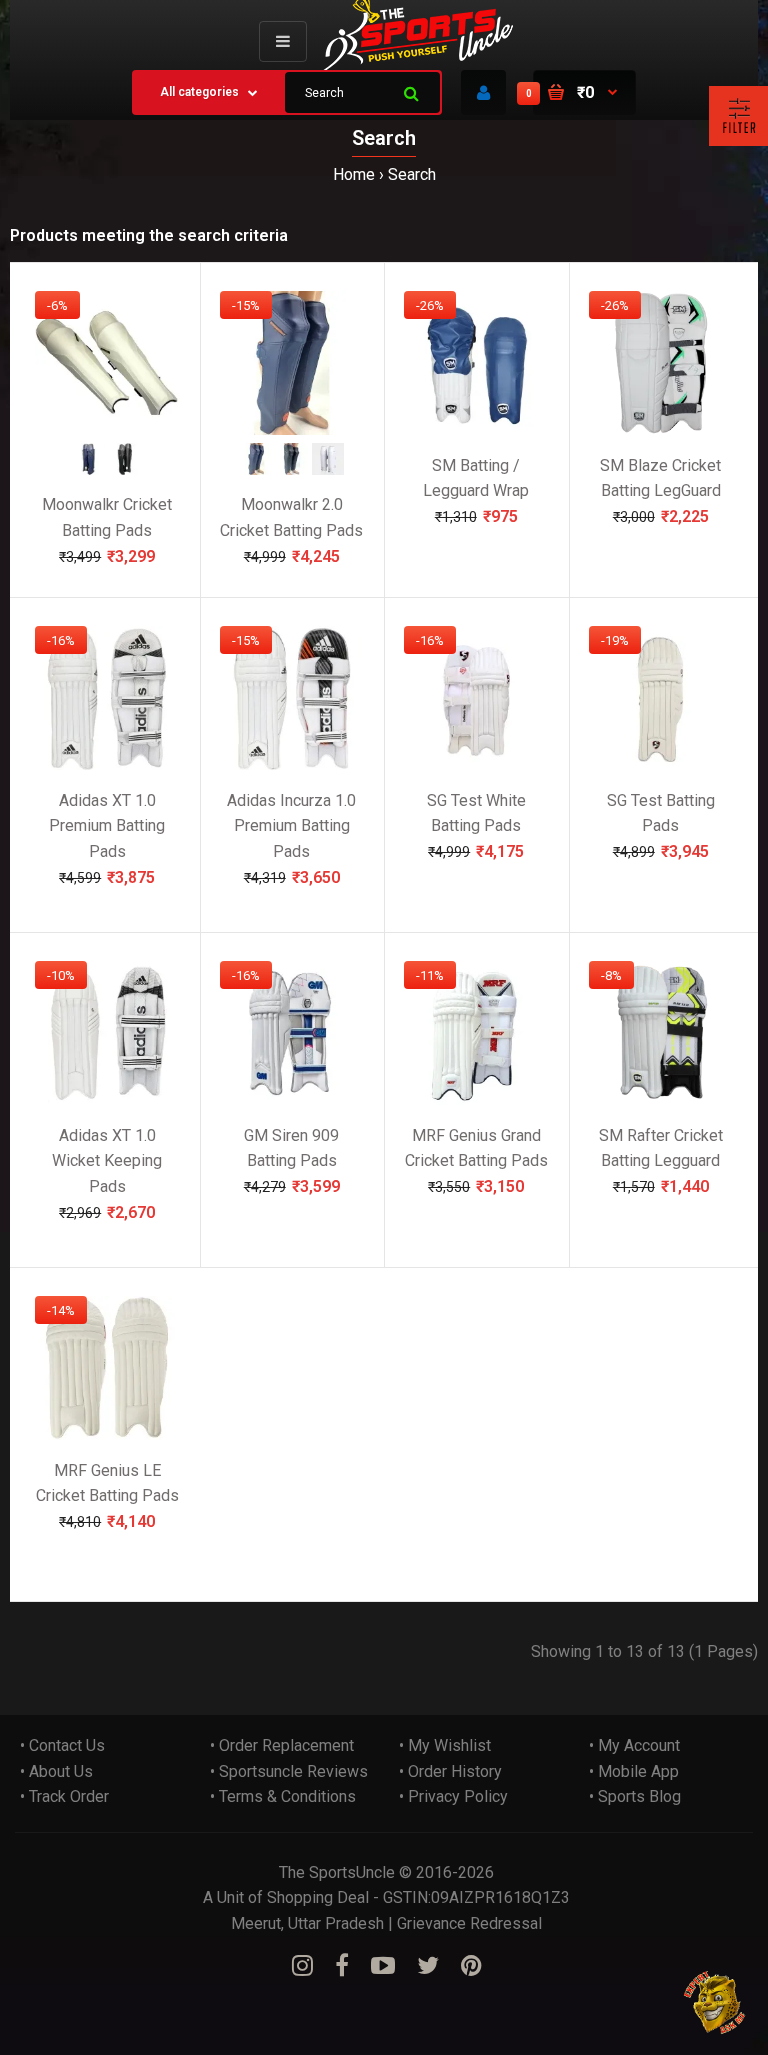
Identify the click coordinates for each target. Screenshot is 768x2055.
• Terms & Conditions (283, 1796)
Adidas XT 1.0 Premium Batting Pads (107, 825)
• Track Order (64, 1796)
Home (354, 174)
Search (412, 174)
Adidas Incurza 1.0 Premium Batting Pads (291, 825)
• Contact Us (62, 1745)
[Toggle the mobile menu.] (283, 41)
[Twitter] (428, 1966)
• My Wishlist (445, 1745)
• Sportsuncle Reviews (289, 1771)
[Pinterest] (471, 1966)
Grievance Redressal (469, 1923)
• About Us (56, 1771)
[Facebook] (342, 1966)
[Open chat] (715, 2002)
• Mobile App (634, 1771)
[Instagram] (302, 1966)
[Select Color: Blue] (89, 468)
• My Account (634, 1745)
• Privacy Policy (453, 1796)
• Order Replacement (282, 1745)
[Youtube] (383, 1966)
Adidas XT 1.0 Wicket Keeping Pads (107, 1160)
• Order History (450, 1771)
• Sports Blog (635, 1796)
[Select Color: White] (328, 468)
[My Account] (483, 92)
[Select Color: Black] (125, 468)
